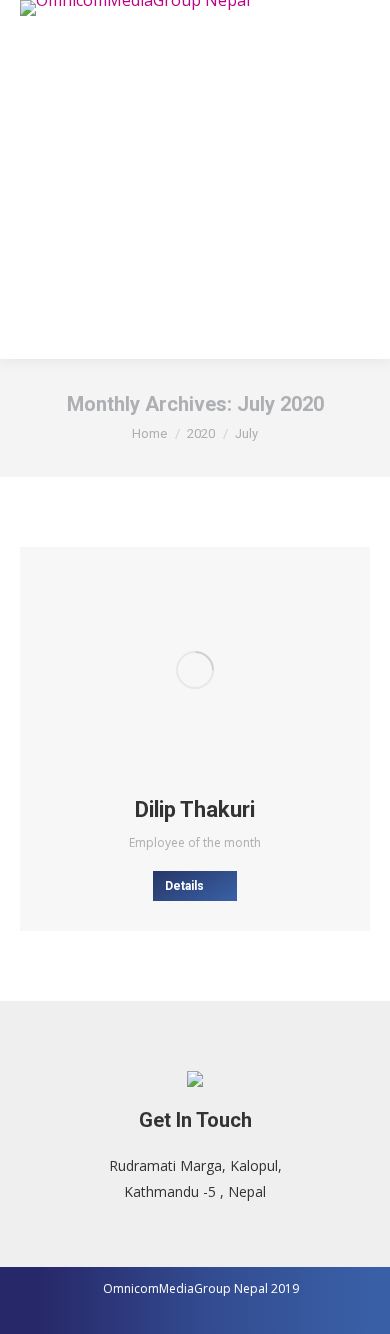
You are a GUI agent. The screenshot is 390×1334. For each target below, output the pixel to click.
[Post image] (195, 670)
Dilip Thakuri (195, 809)
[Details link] (222, 670)
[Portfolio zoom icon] (168, 670)
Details (184, 886)
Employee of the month (195, 842)
